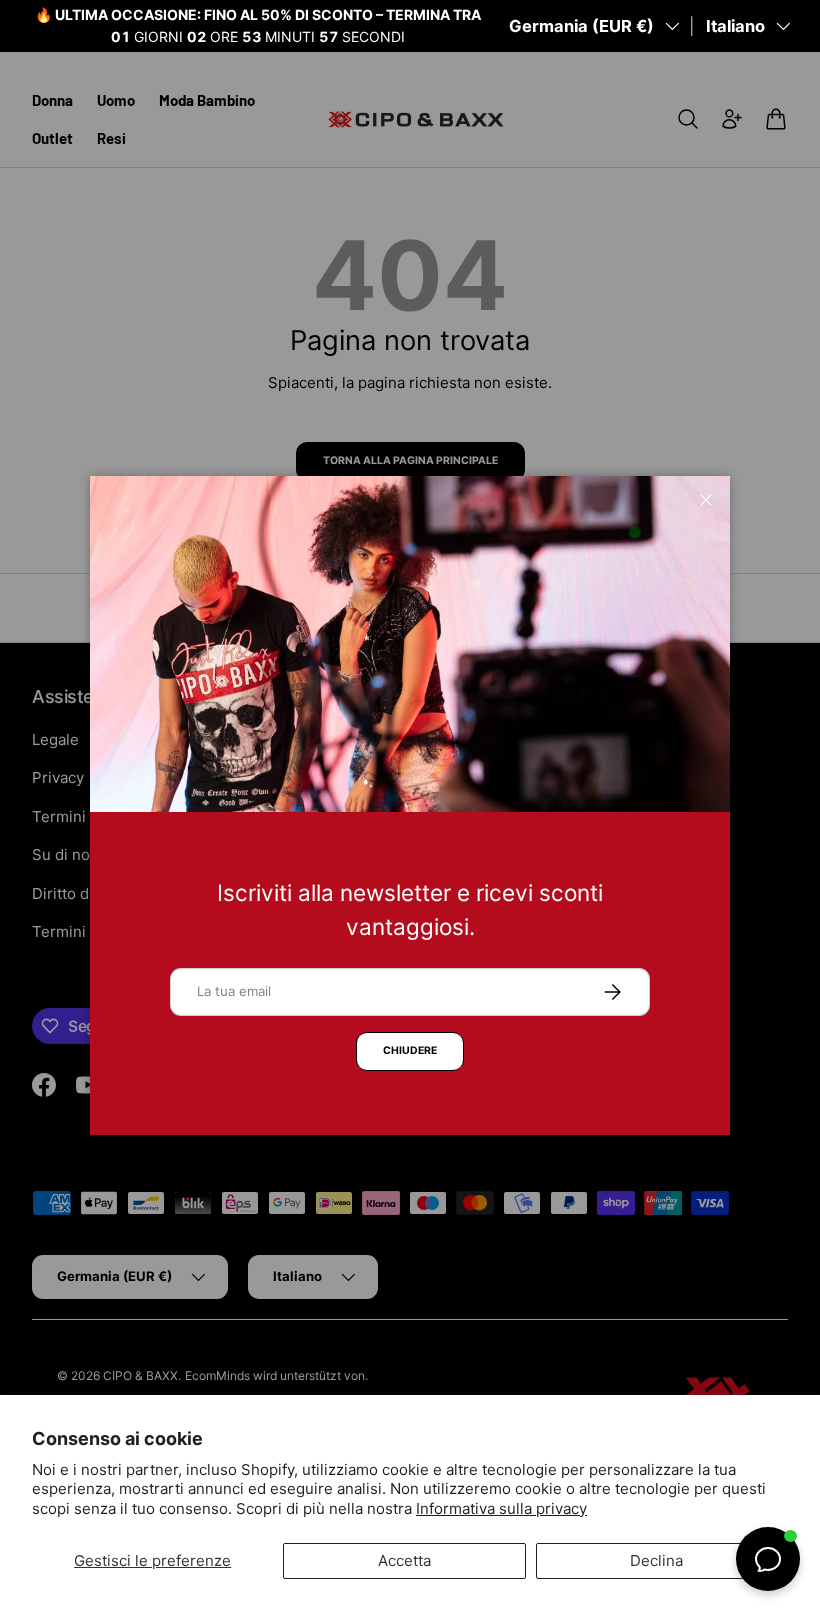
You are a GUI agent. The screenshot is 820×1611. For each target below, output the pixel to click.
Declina (656, 1560)
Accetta (404, 1560)
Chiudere (410, 1050)
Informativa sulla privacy (501, 1508)
